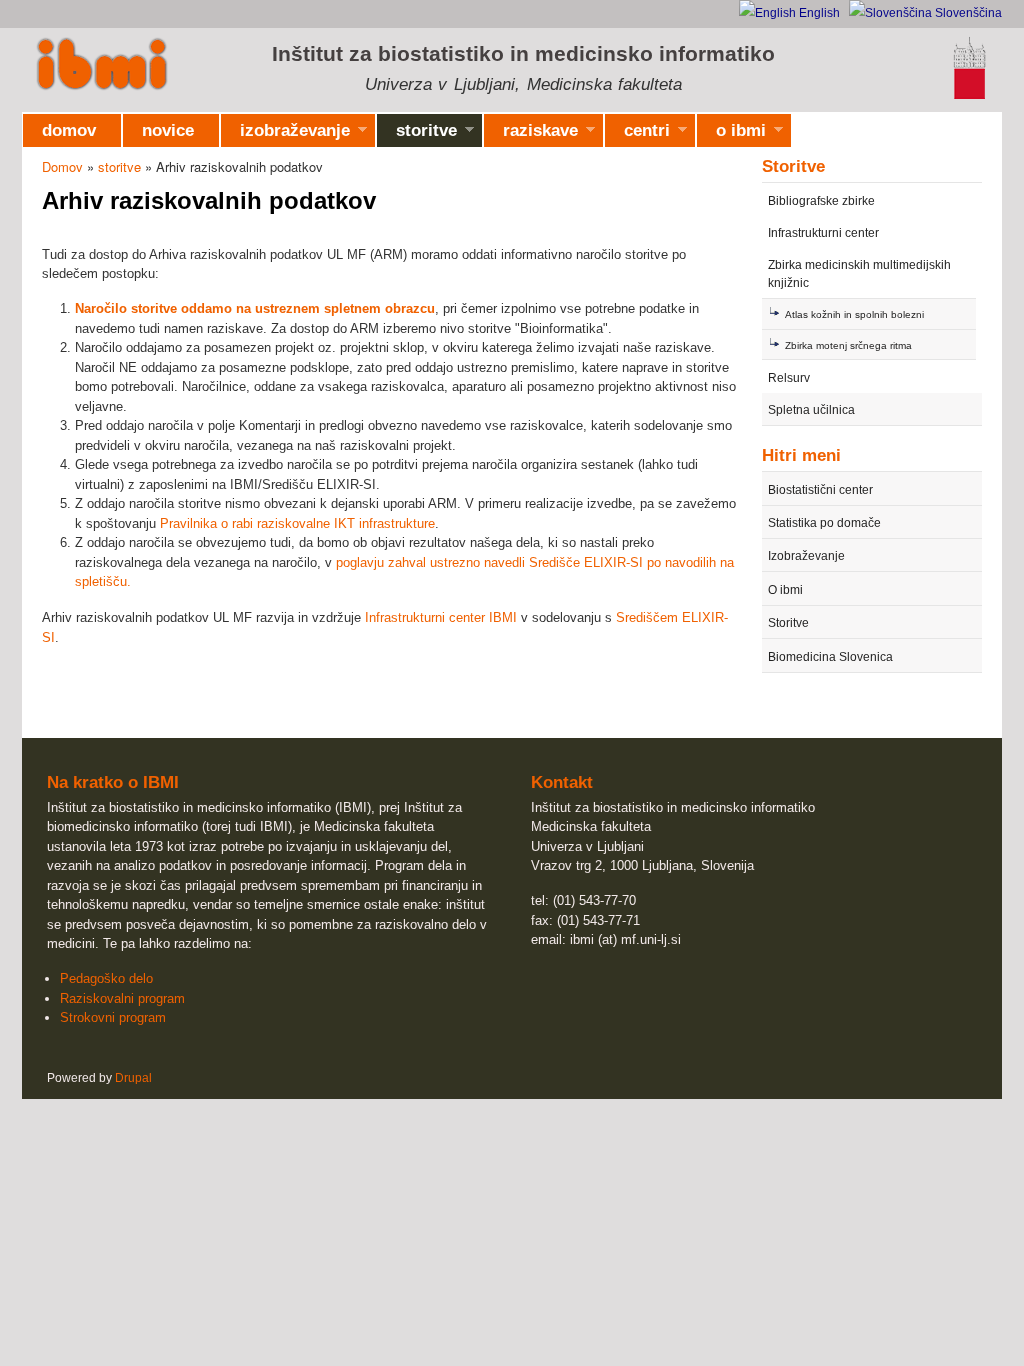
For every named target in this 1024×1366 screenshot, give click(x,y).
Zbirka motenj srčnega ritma (848, 345)
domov (69, 130)
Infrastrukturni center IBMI (441, 617)
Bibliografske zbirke (821, 201)
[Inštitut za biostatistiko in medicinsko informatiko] (102, 66)
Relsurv (789, 378)
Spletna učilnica (811, 410)
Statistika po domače (824, 523)
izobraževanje (285, 134)
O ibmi (785, 590)
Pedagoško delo (106, 978)
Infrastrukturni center (823, 233)
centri (637, 134)
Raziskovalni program (122, 998)
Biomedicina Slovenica (830, 657)
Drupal (133, 1078)
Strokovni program (113, 1017)
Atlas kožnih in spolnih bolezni (854, 314)
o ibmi (731, 134)
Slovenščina (967, 13)
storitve (417, 134)
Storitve (788, 623)
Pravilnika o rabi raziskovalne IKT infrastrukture (297, 523)
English (818, 13)
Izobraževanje (806, 556)
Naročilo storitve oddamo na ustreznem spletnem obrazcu (255, 308)
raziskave (531, 134)
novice (168, 130)
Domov (62, 166)
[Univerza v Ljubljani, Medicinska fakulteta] (969, 96)
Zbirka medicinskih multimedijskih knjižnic (859, 274)
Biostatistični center (820, 490)
